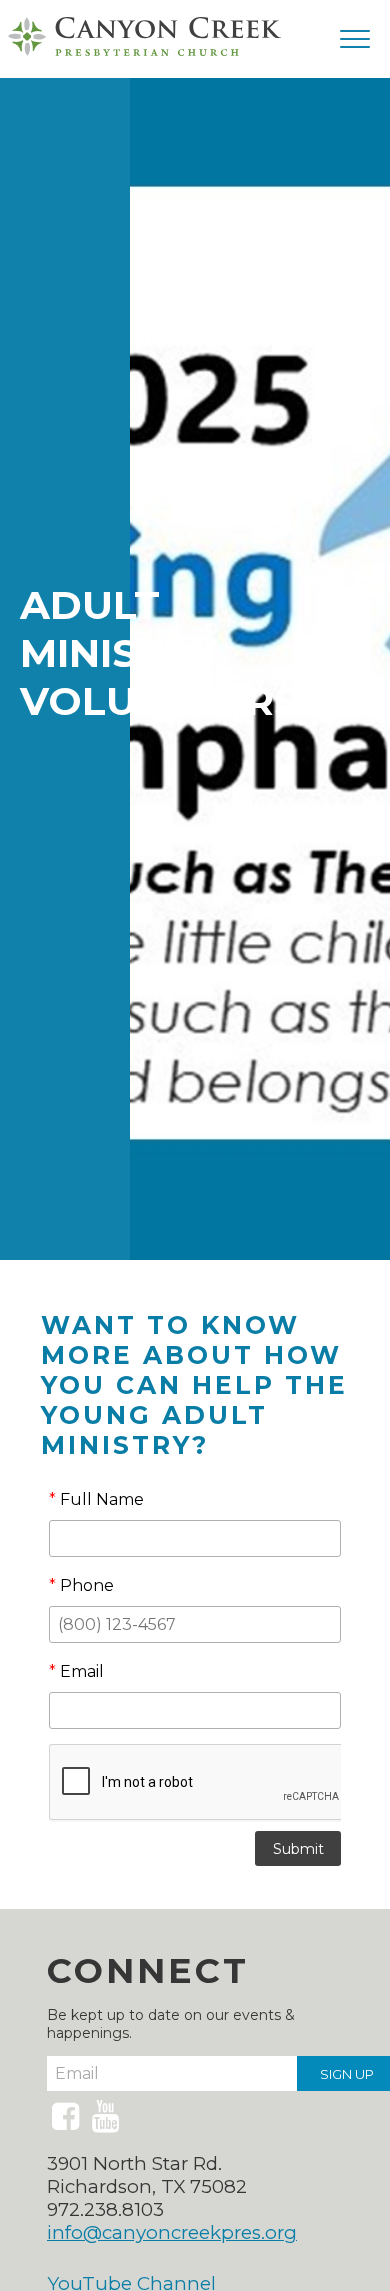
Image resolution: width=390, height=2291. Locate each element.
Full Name (96, 1499)
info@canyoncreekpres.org (172, 2232)
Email (76, 1671)
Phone (81, 1585)
